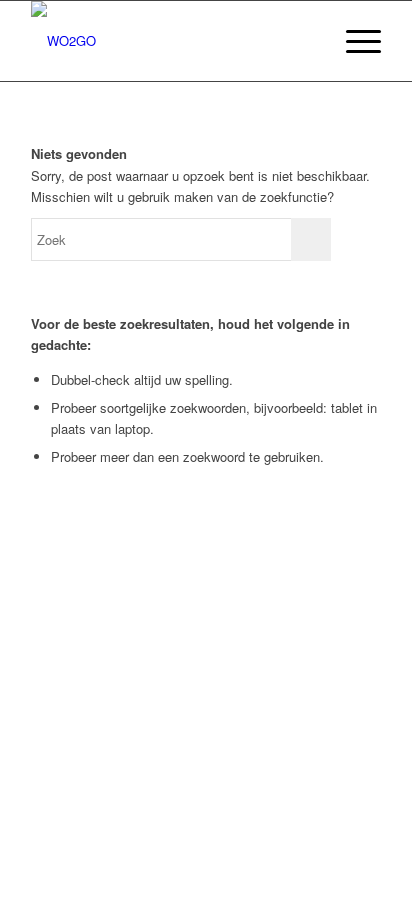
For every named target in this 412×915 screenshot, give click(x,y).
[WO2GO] (171, 41)
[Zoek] (306, 41)
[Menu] (353, 41)
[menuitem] (306, 41)
